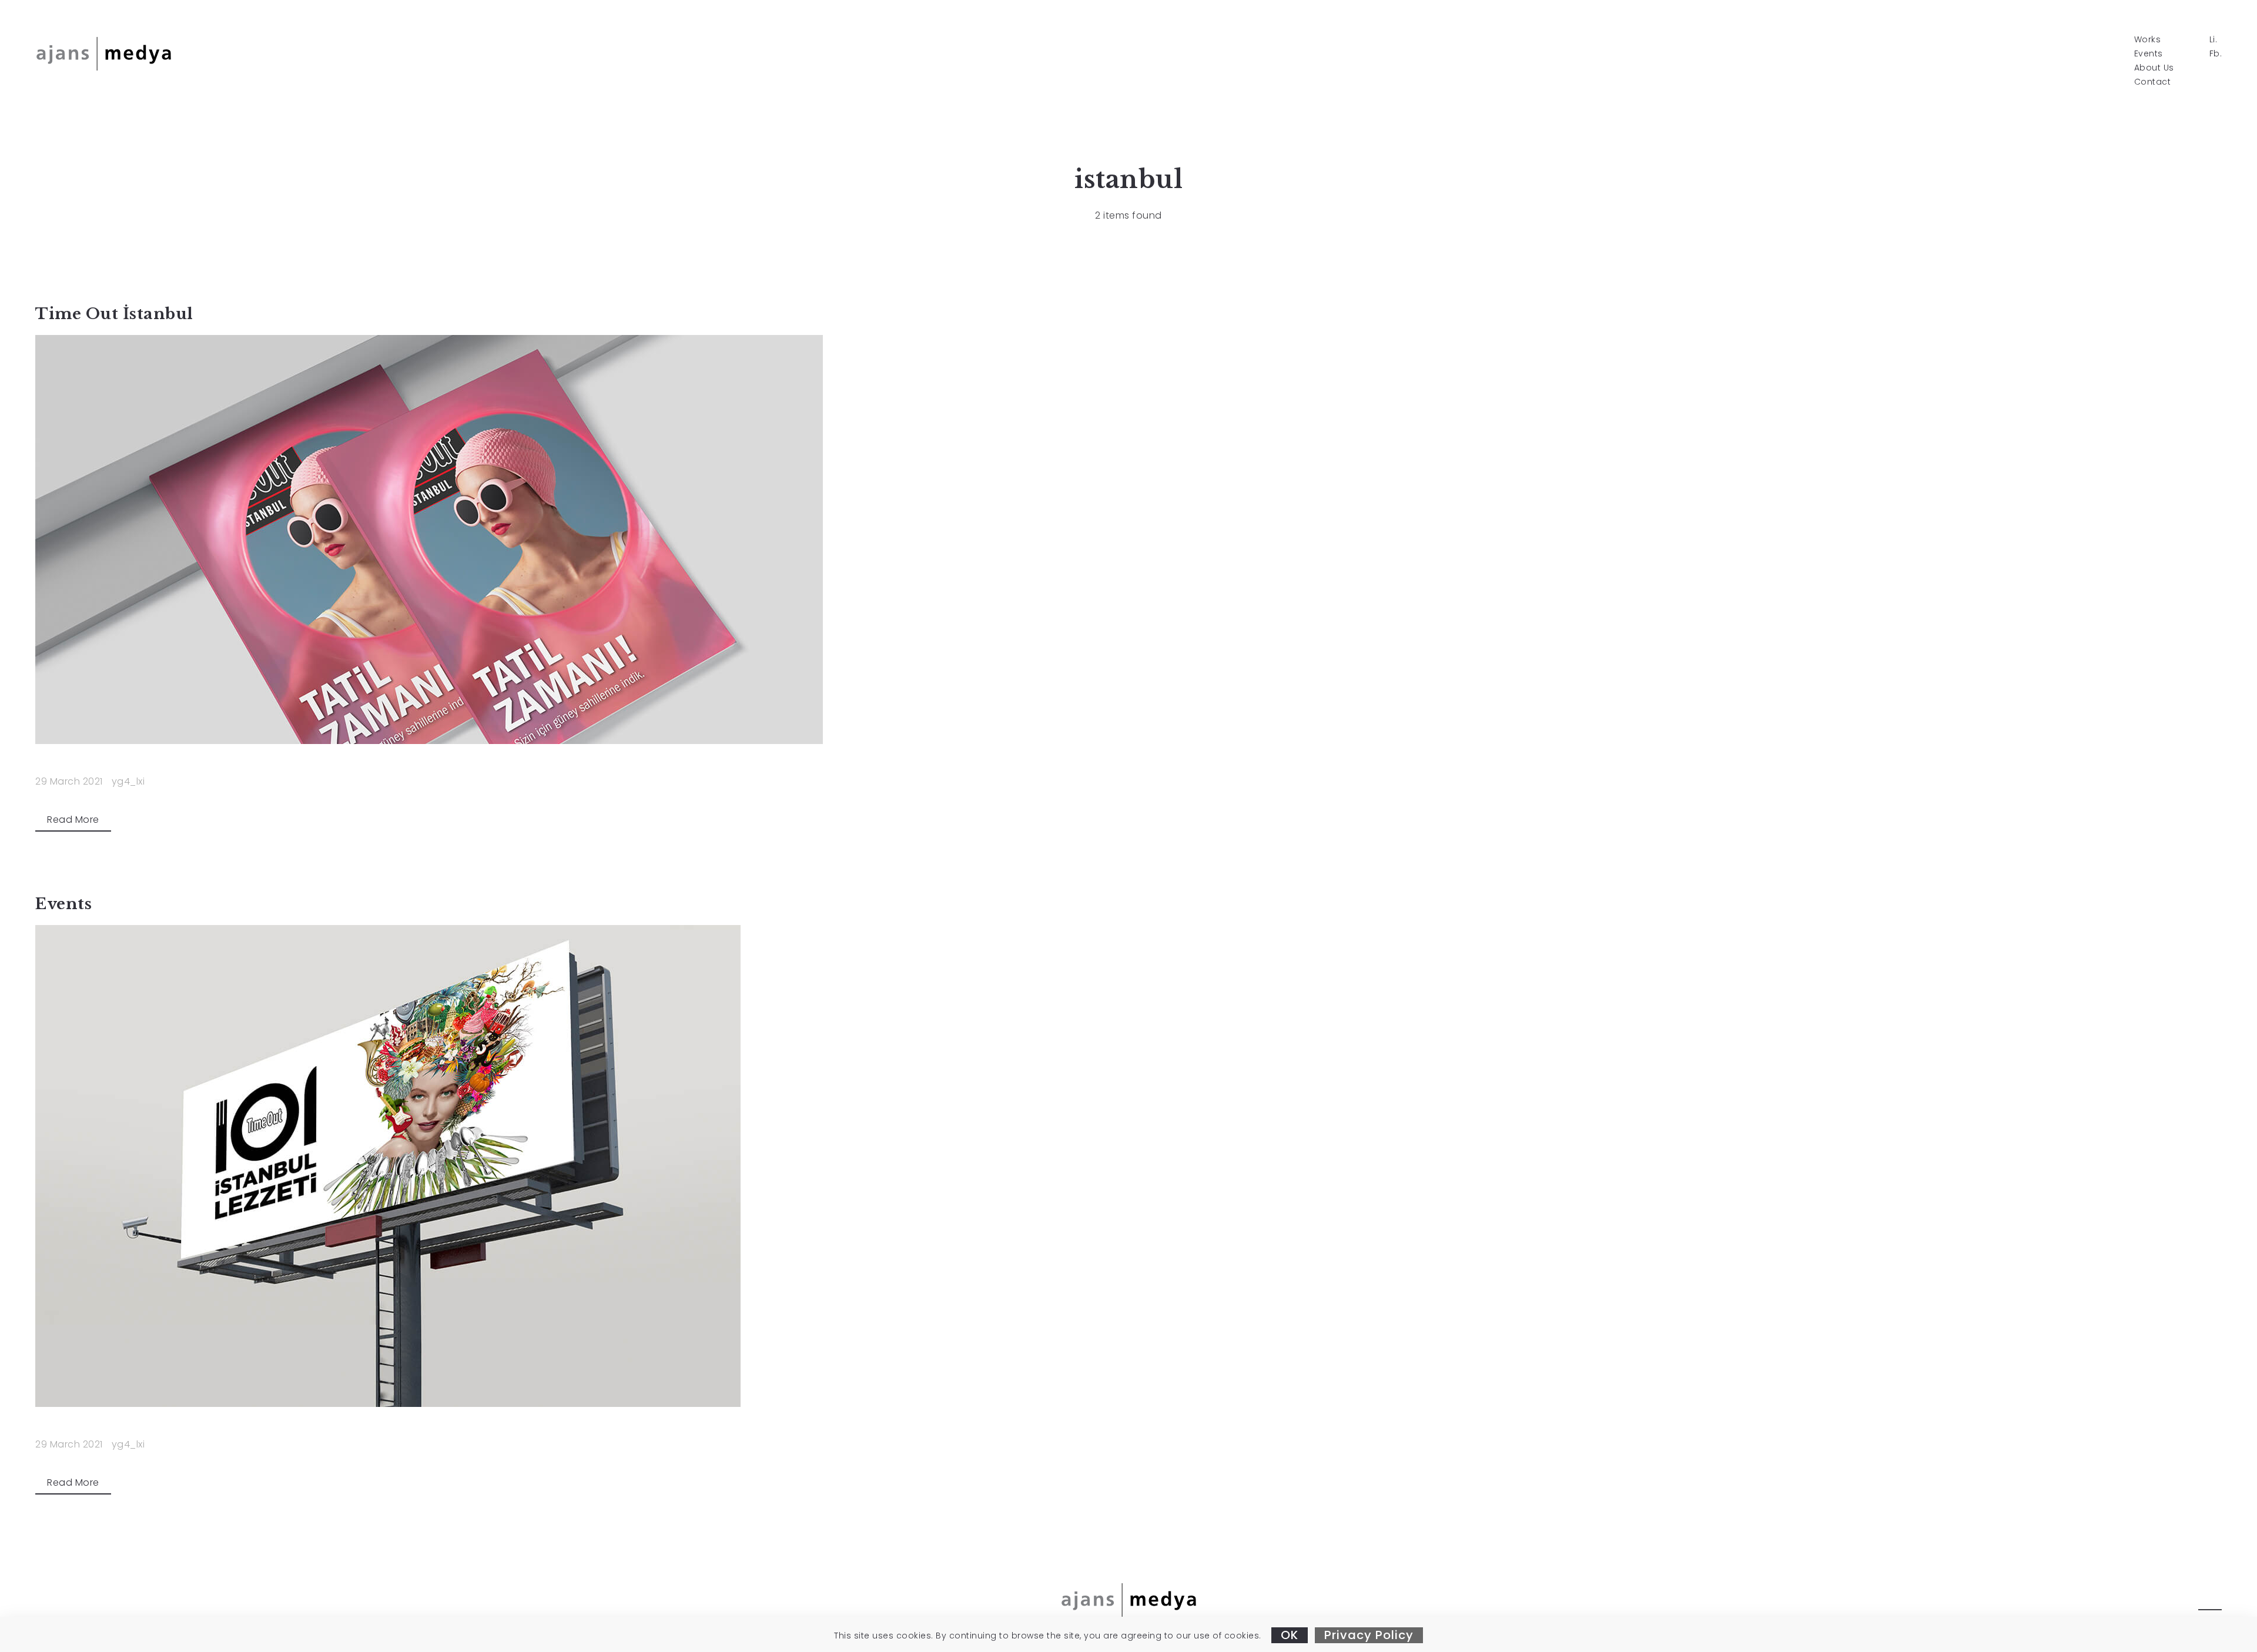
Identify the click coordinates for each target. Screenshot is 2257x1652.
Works (2148, 39)
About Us (2154, 68)
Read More (73, 820)
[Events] (1128, 1166)
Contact (2153, 82)
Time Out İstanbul (114, 314)
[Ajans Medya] (103, 53)
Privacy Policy (1369, 1635)
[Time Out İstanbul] (1128, 540)
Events (2149, 53)
